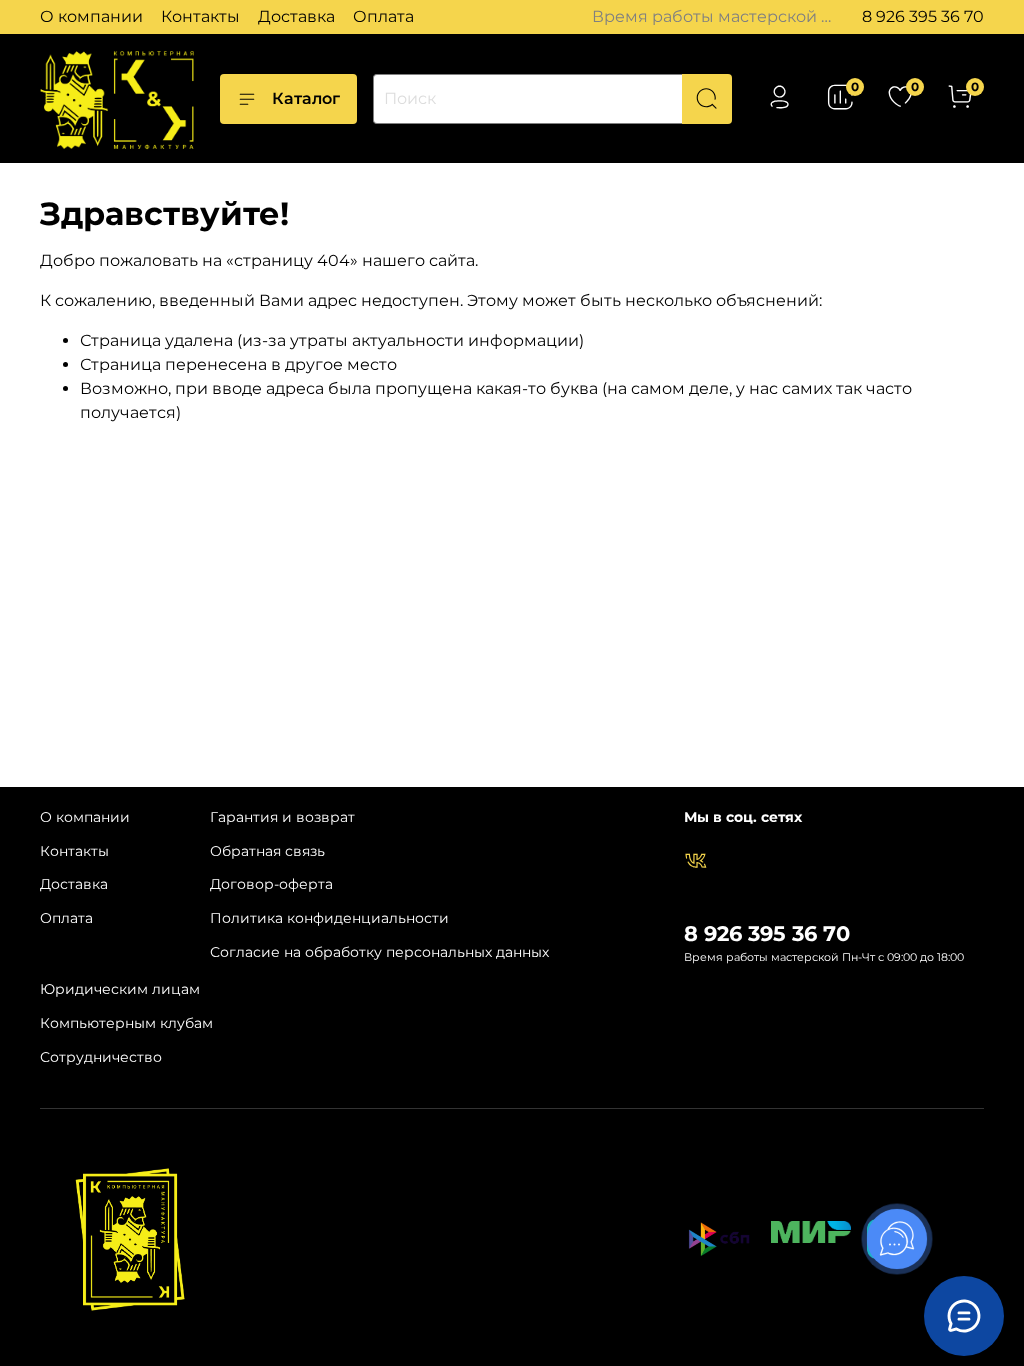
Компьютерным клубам (126, 1023)
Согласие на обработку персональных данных (379, 952)
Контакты (200, 16)
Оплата (383, 16)
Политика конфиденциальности (329, 918)
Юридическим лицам (120, 989)
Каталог (306, 98)
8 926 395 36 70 (923, 16)
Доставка (296, 16)
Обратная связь (267, 851)
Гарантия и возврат (282, 817)
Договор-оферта (271, 884)
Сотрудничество (101, 1057)
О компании (91, 16)
